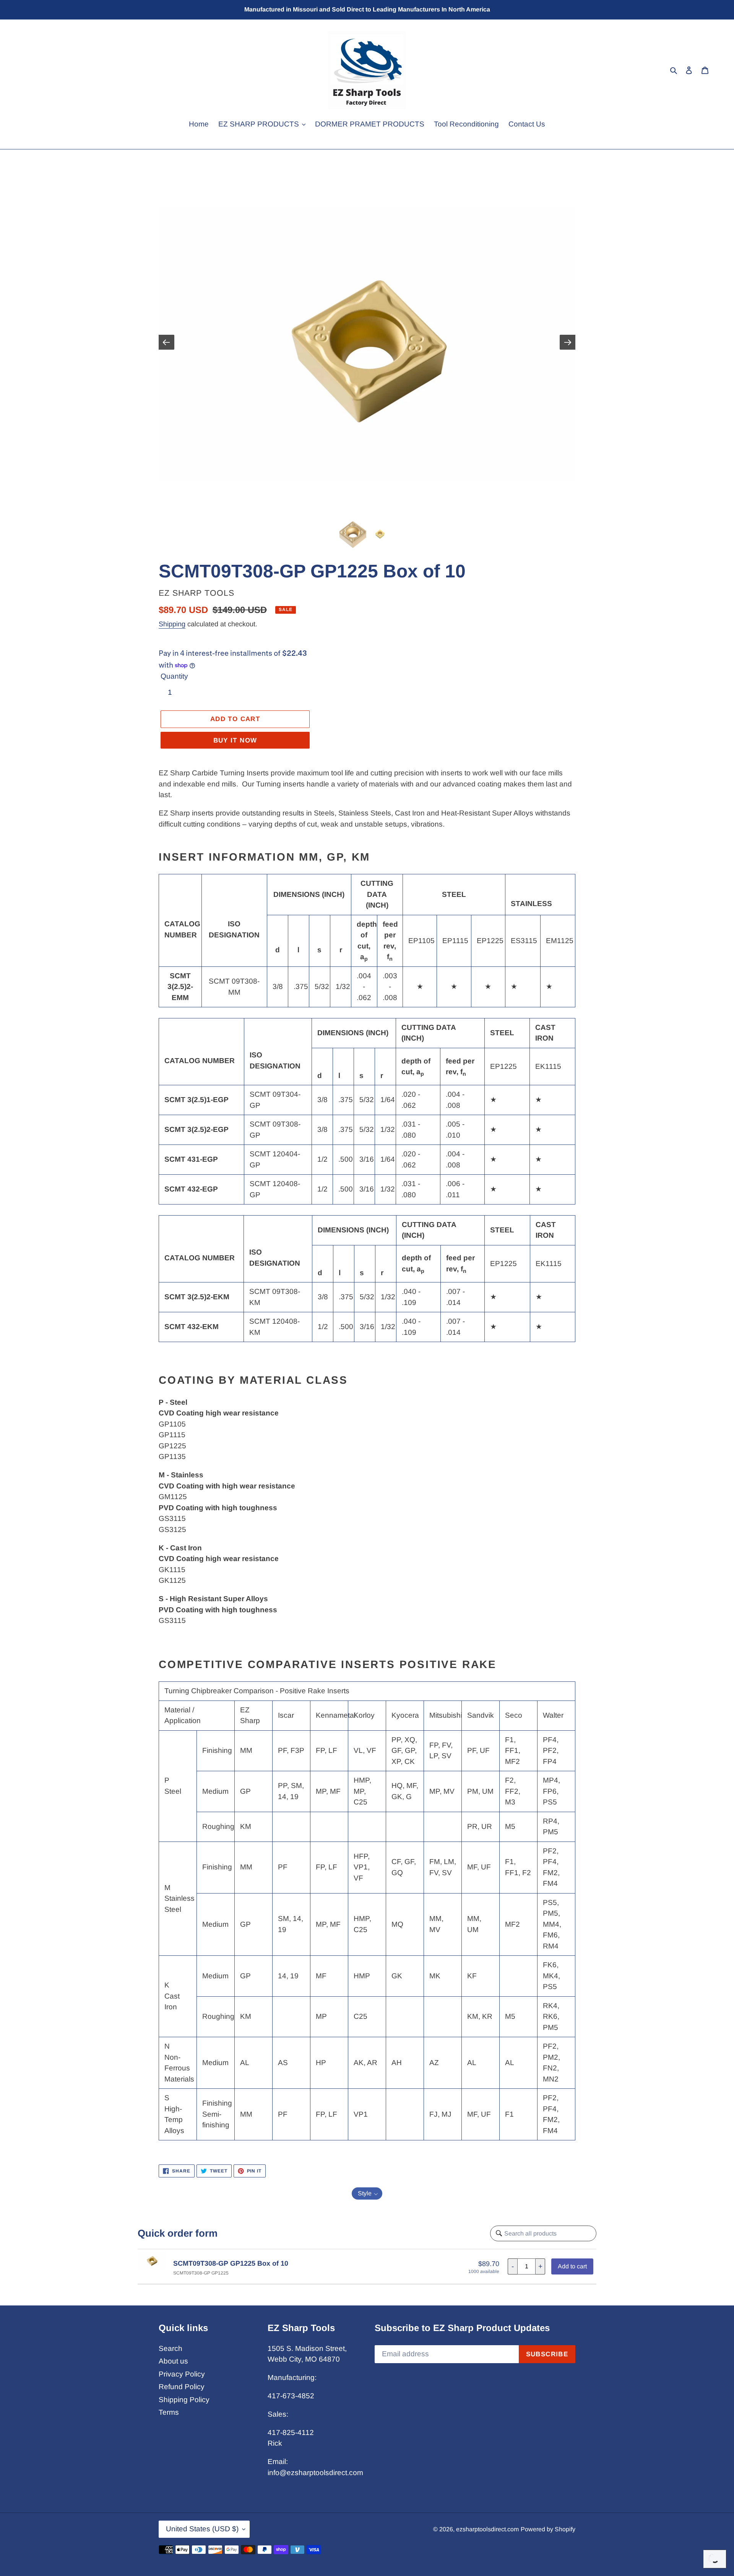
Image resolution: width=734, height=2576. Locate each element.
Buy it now (235, 740)
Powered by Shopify (548, 2529)
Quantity (174, 676)
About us (173, 2361)
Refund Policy (182, 2387)
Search (171, 2348)
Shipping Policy (184, 2400)
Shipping (172, 624)
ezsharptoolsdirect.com (487, 2529)
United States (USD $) (202, 2529)
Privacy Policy (182, 2374)
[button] (367, 2193)
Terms (169, 2412)
